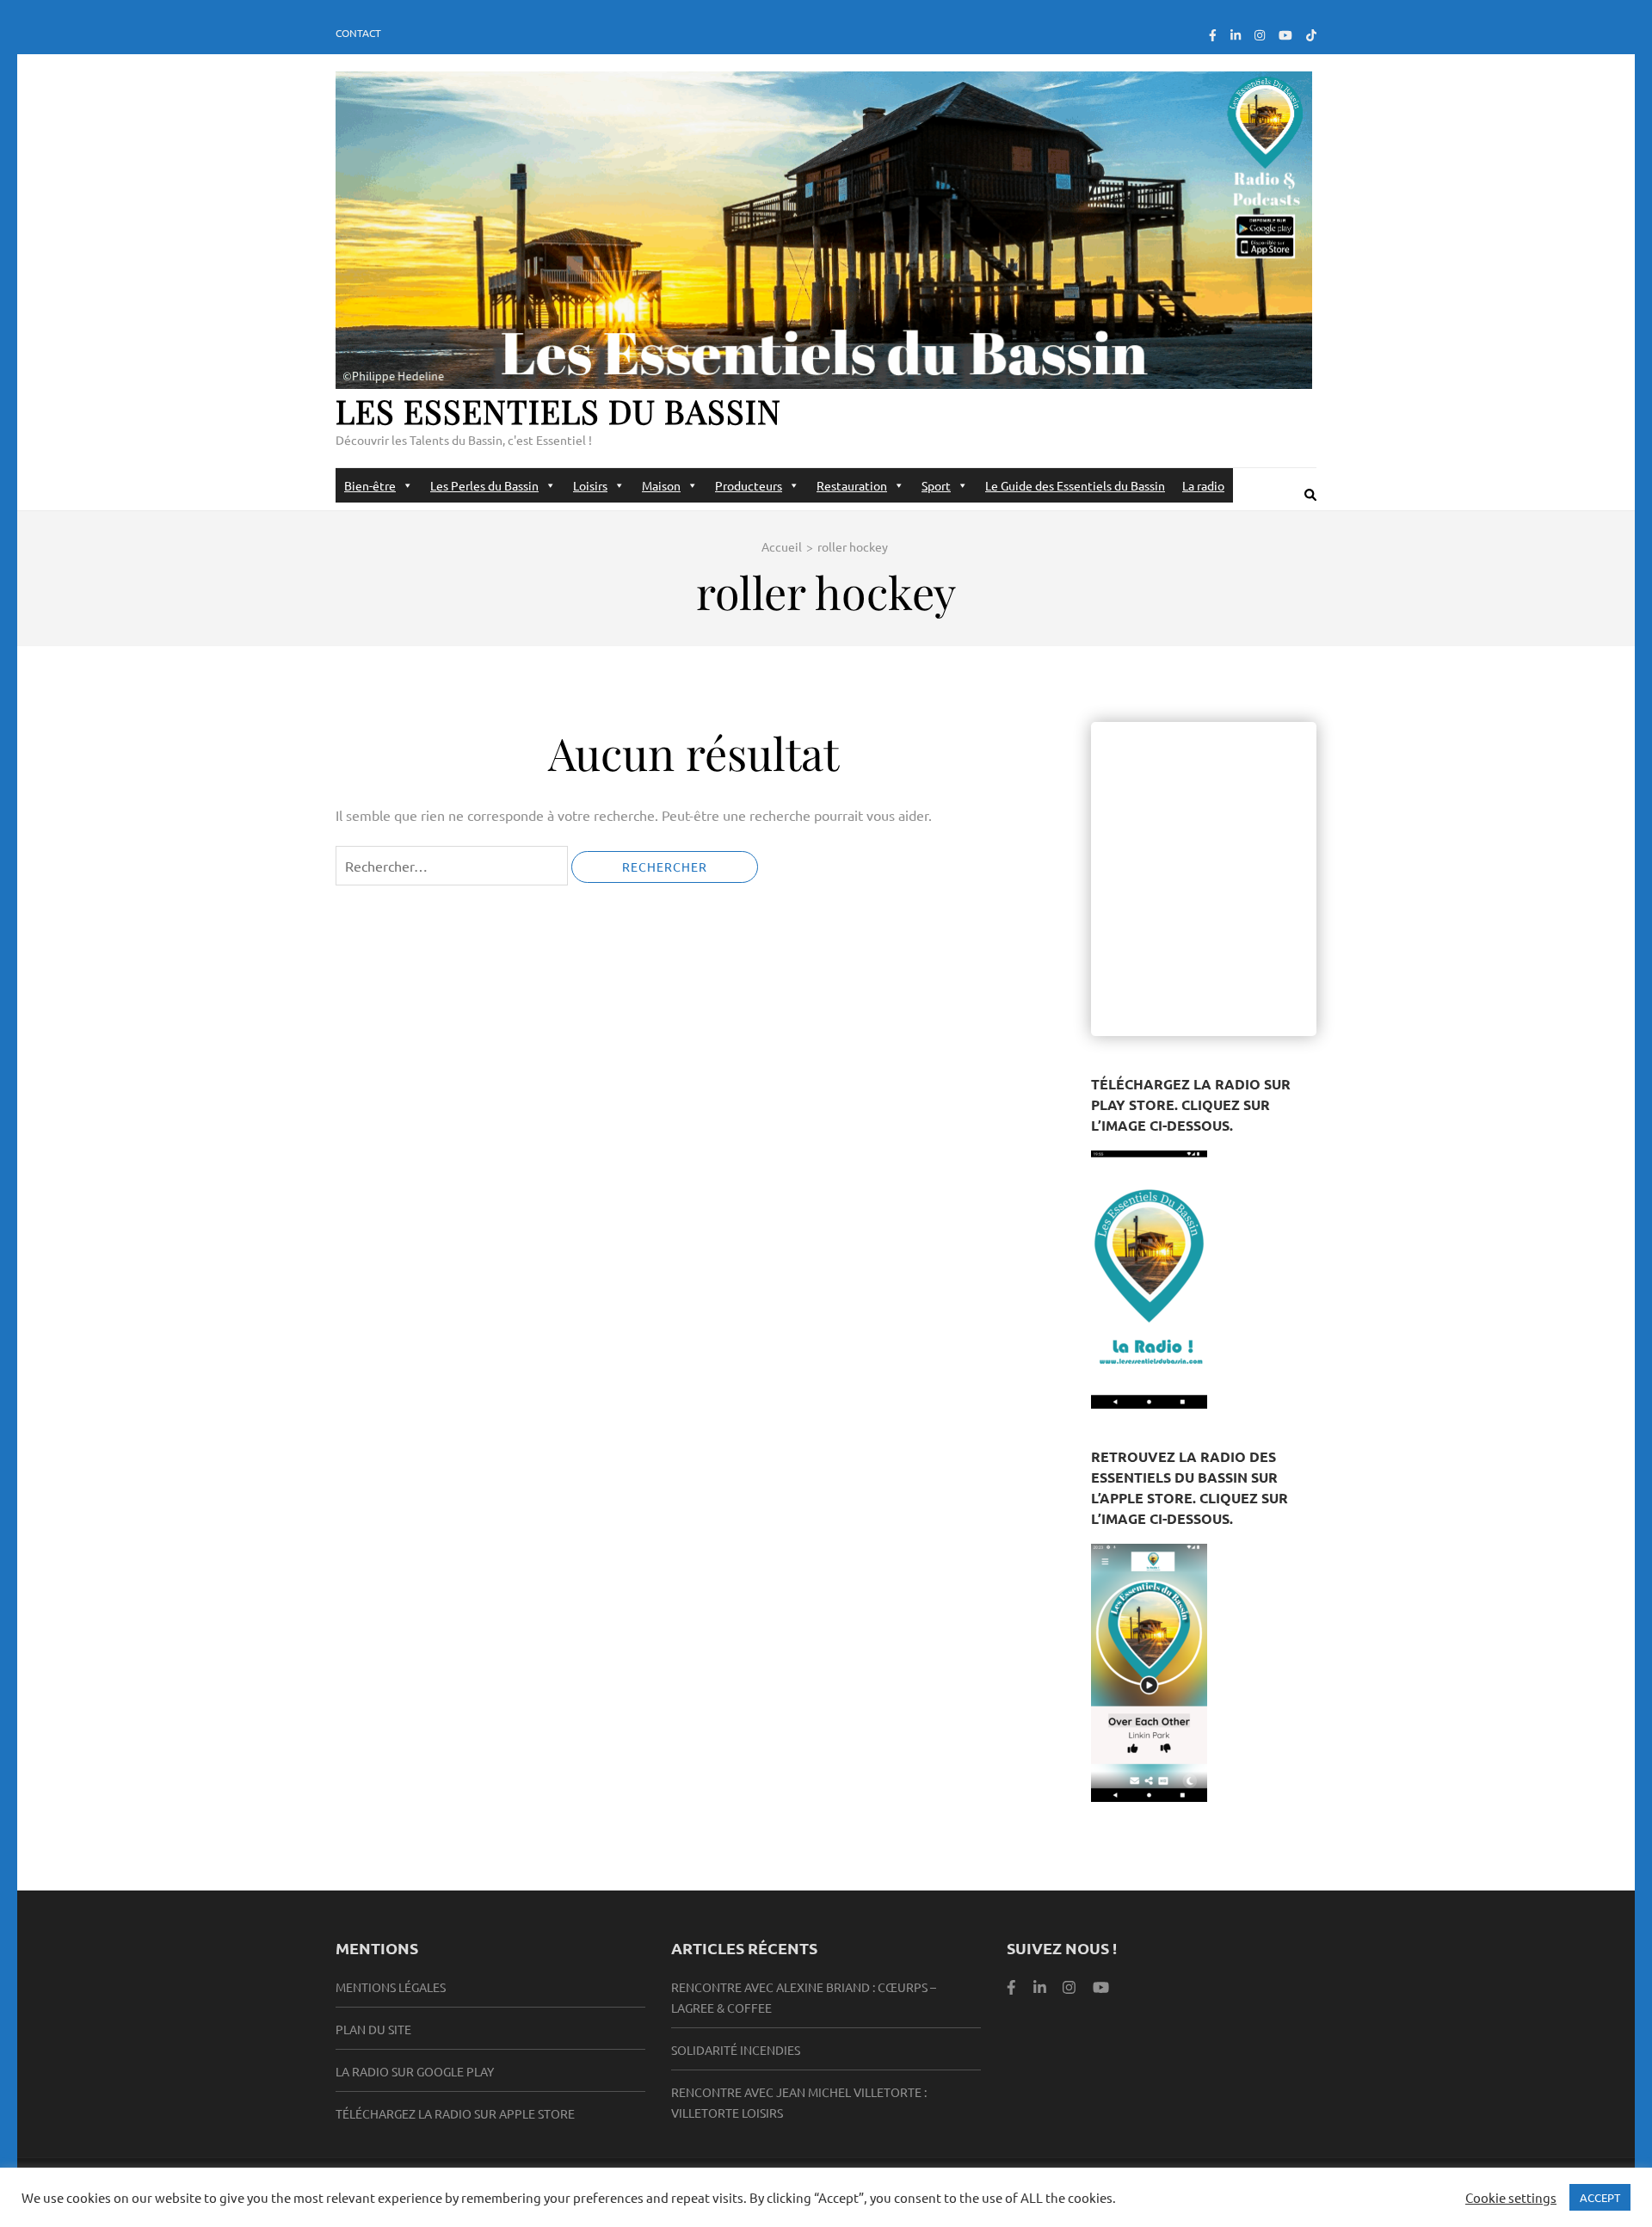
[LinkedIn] (1236, 34)
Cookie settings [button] (1511, 2198)
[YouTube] (1285, 34)
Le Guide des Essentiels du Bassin (1075, 485)
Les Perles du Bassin (484, 485)
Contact (358, 33)
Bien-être (370, 485)
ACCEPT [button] (1600, 2197)
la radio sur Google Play (415, 2071)
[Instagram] (1260, 34)
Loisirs (590, 485)
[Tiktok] (1311, 34)
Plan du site (373, 2029)
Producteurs (749, 485)
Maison (661, 485)
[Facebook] (1213, 34)
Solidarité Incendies (736, 2050)
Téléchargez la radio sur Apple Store (455, 2113)
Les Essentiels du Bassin (558, 411)
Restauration (852, 485)
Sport (936, 485)
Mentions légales (391, 1987)
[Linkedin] (1040, 1986)
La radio (1203, 485)
